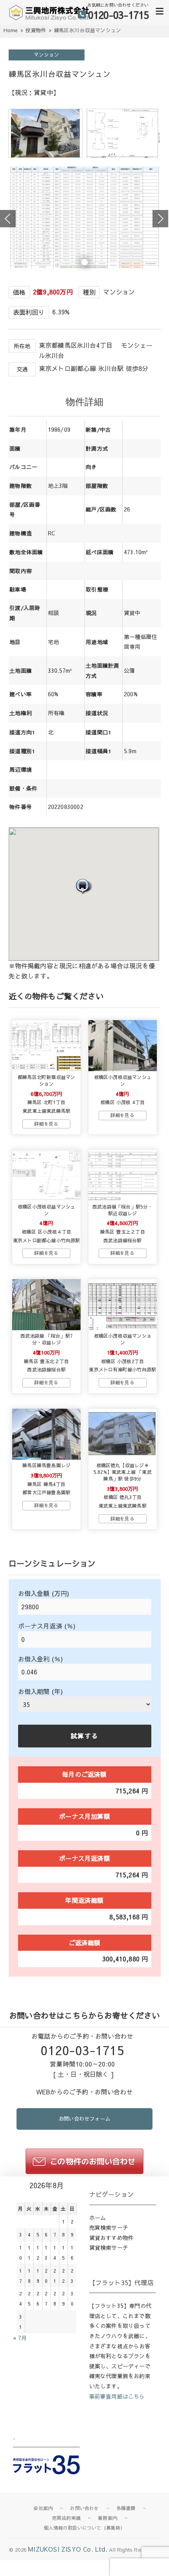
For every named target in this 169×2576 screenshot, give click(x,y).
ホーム (98, 2218)
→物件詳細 (46, 1124)
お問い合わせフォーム (84, 2119)
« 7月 (20, 2338)
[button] (84, 886)
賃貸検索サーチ (109, 2247)
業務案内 (107, 2518)
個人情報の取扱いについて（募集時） (84, 2528)
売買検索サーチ (109, 2227)
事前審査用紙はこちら (117, 2396)
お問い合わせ (84, 2508)
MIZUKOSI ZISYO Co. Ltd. (68, 2549)
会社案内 (43, 2508)
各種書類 (126, 2508)
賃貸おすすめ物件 (112, 2238)
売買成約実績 (66, 2518)
